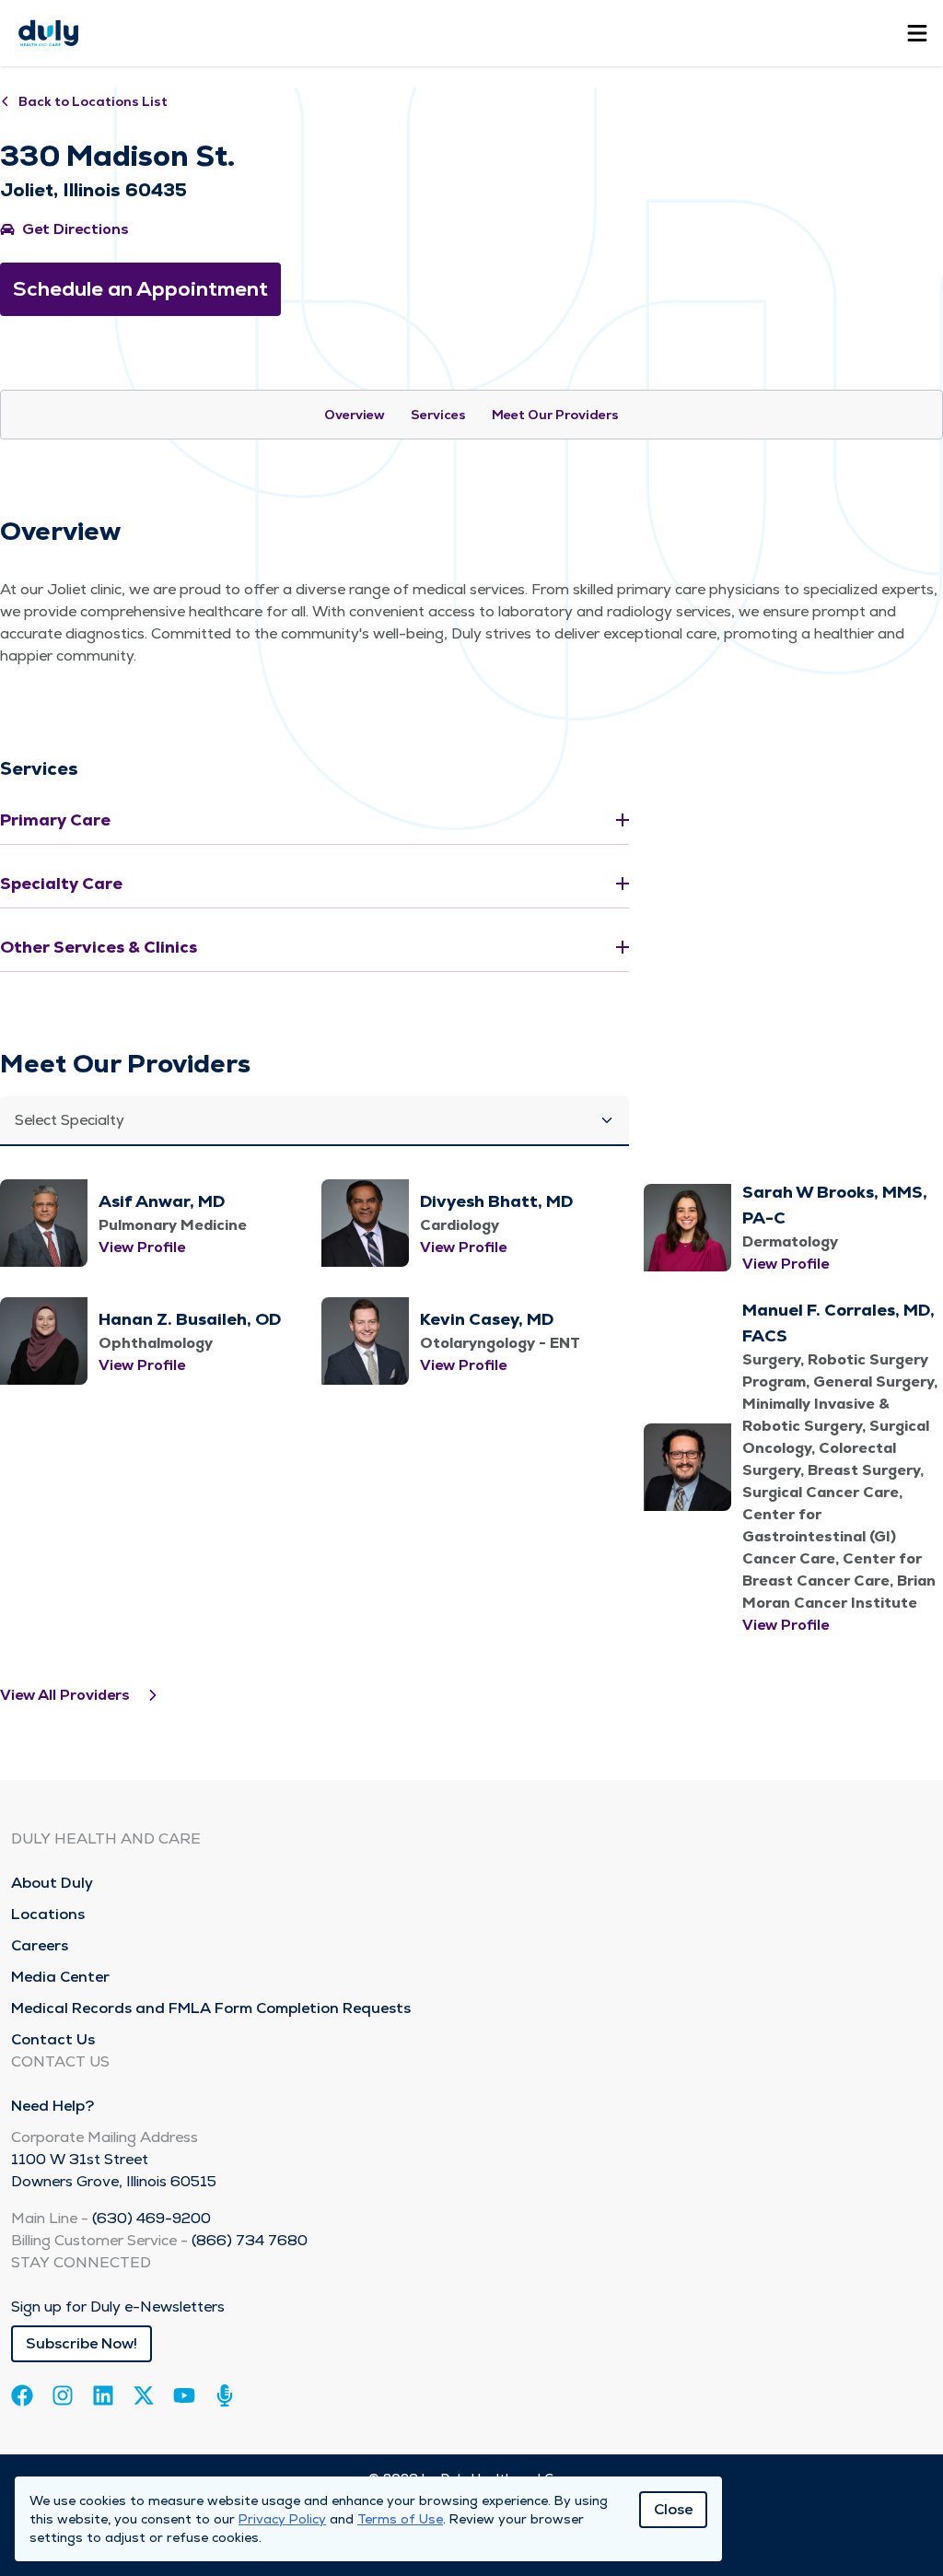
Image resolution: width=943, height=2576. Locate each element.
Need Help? (52, 2106)
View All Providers (65, 1695)
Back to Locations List (93, 101)
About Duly (52, 1883)
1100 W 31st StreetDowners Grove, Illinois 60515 (114, 2170)
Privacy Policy (282, 2519)
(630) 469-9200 (151, 2218)
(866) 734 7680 (250, 2240)
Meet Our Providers (555, 415)
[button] (314, 1121)
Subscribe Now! (81, 2343)
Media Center (60, 1977)
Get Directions (76, 229)
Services (438, 415)
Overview (355, 415)
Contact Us (53, 2039)
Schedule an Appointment (140, 289)
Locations (48, 1914)
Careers (40, 1945)
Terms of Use (400, 2519)
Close (673, 2509)
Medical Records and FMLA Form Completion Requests (211, 2008)
